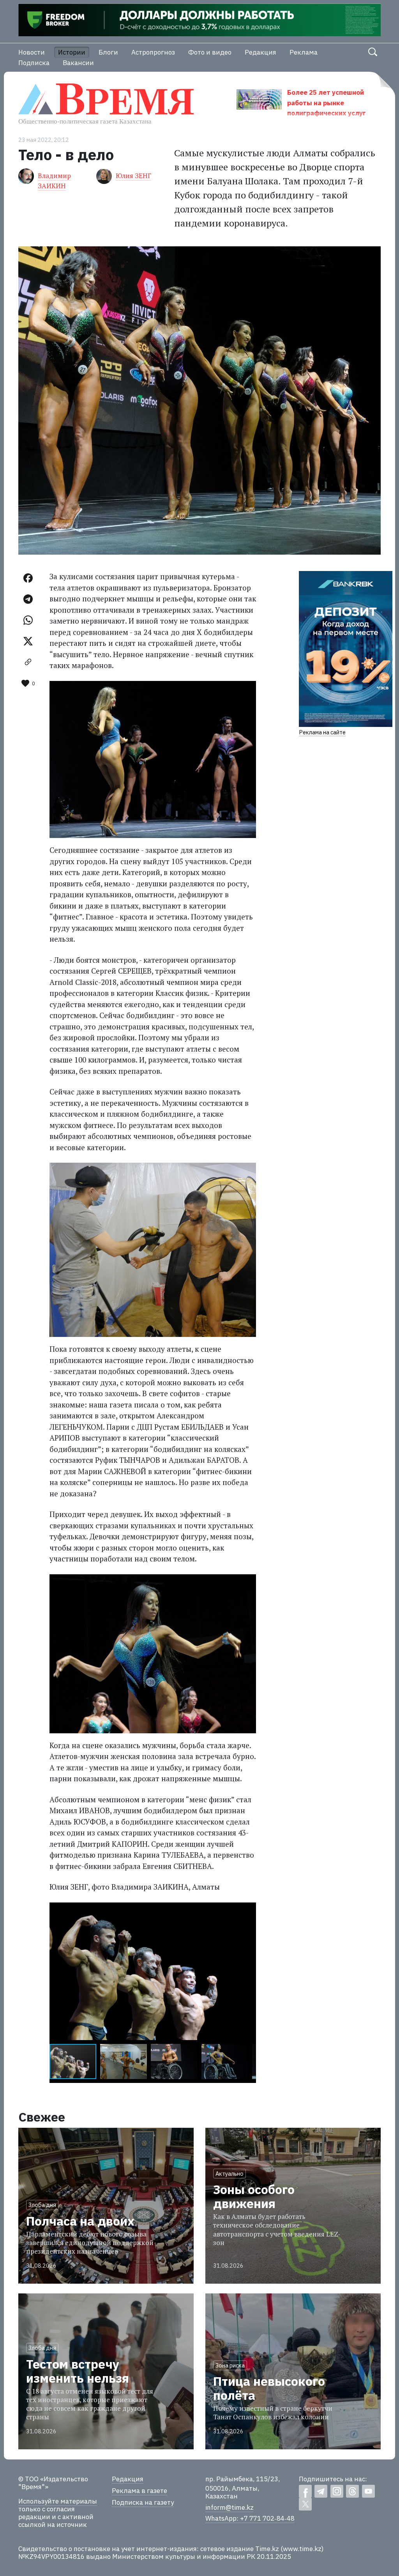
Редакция (260, 52)
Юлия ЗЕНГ (133, 176)
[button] (249, 1909)
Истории (72, 52)
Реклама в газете (139, 2491)
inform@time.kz (230, 2507)
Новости (32, 52)
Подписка (34, 63)
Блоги (108, 52)
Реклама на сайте (322, 732)
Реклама (304, 52)
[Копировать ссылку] (28, 662)
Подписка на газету (143, 2502)
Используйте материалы (58, 2501)
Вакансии (78, 63)
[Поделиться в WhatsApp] (28, 620)
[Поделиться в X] (28, 641)
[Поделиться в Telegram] (28, 599)
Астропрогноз (153, 52)
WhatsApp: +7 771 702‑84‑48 (250, 2518)
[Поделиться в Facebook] (28, 578)
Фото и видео (210, 52)
